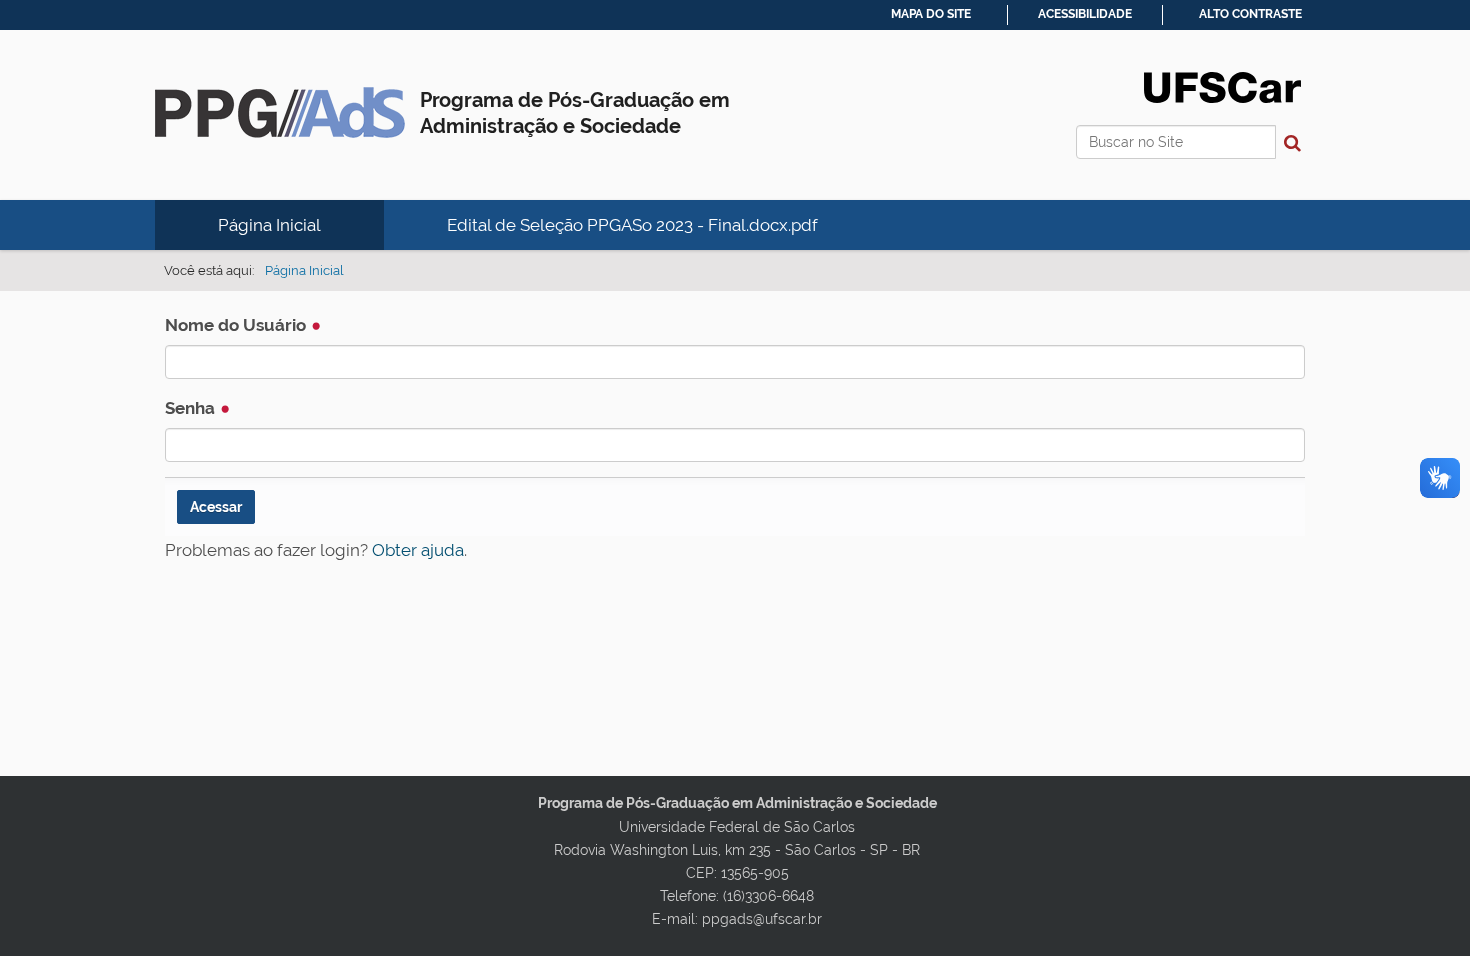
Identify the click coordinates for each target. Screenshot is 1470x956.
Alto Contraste (1250, 14)
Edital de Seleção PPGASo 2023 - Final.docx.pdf (632, 225)
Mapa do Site (931, 14)
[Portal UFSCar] (1222, 86)
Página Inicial (269, 225)
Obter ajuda (418, 550)
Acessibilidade (1085, 14)
